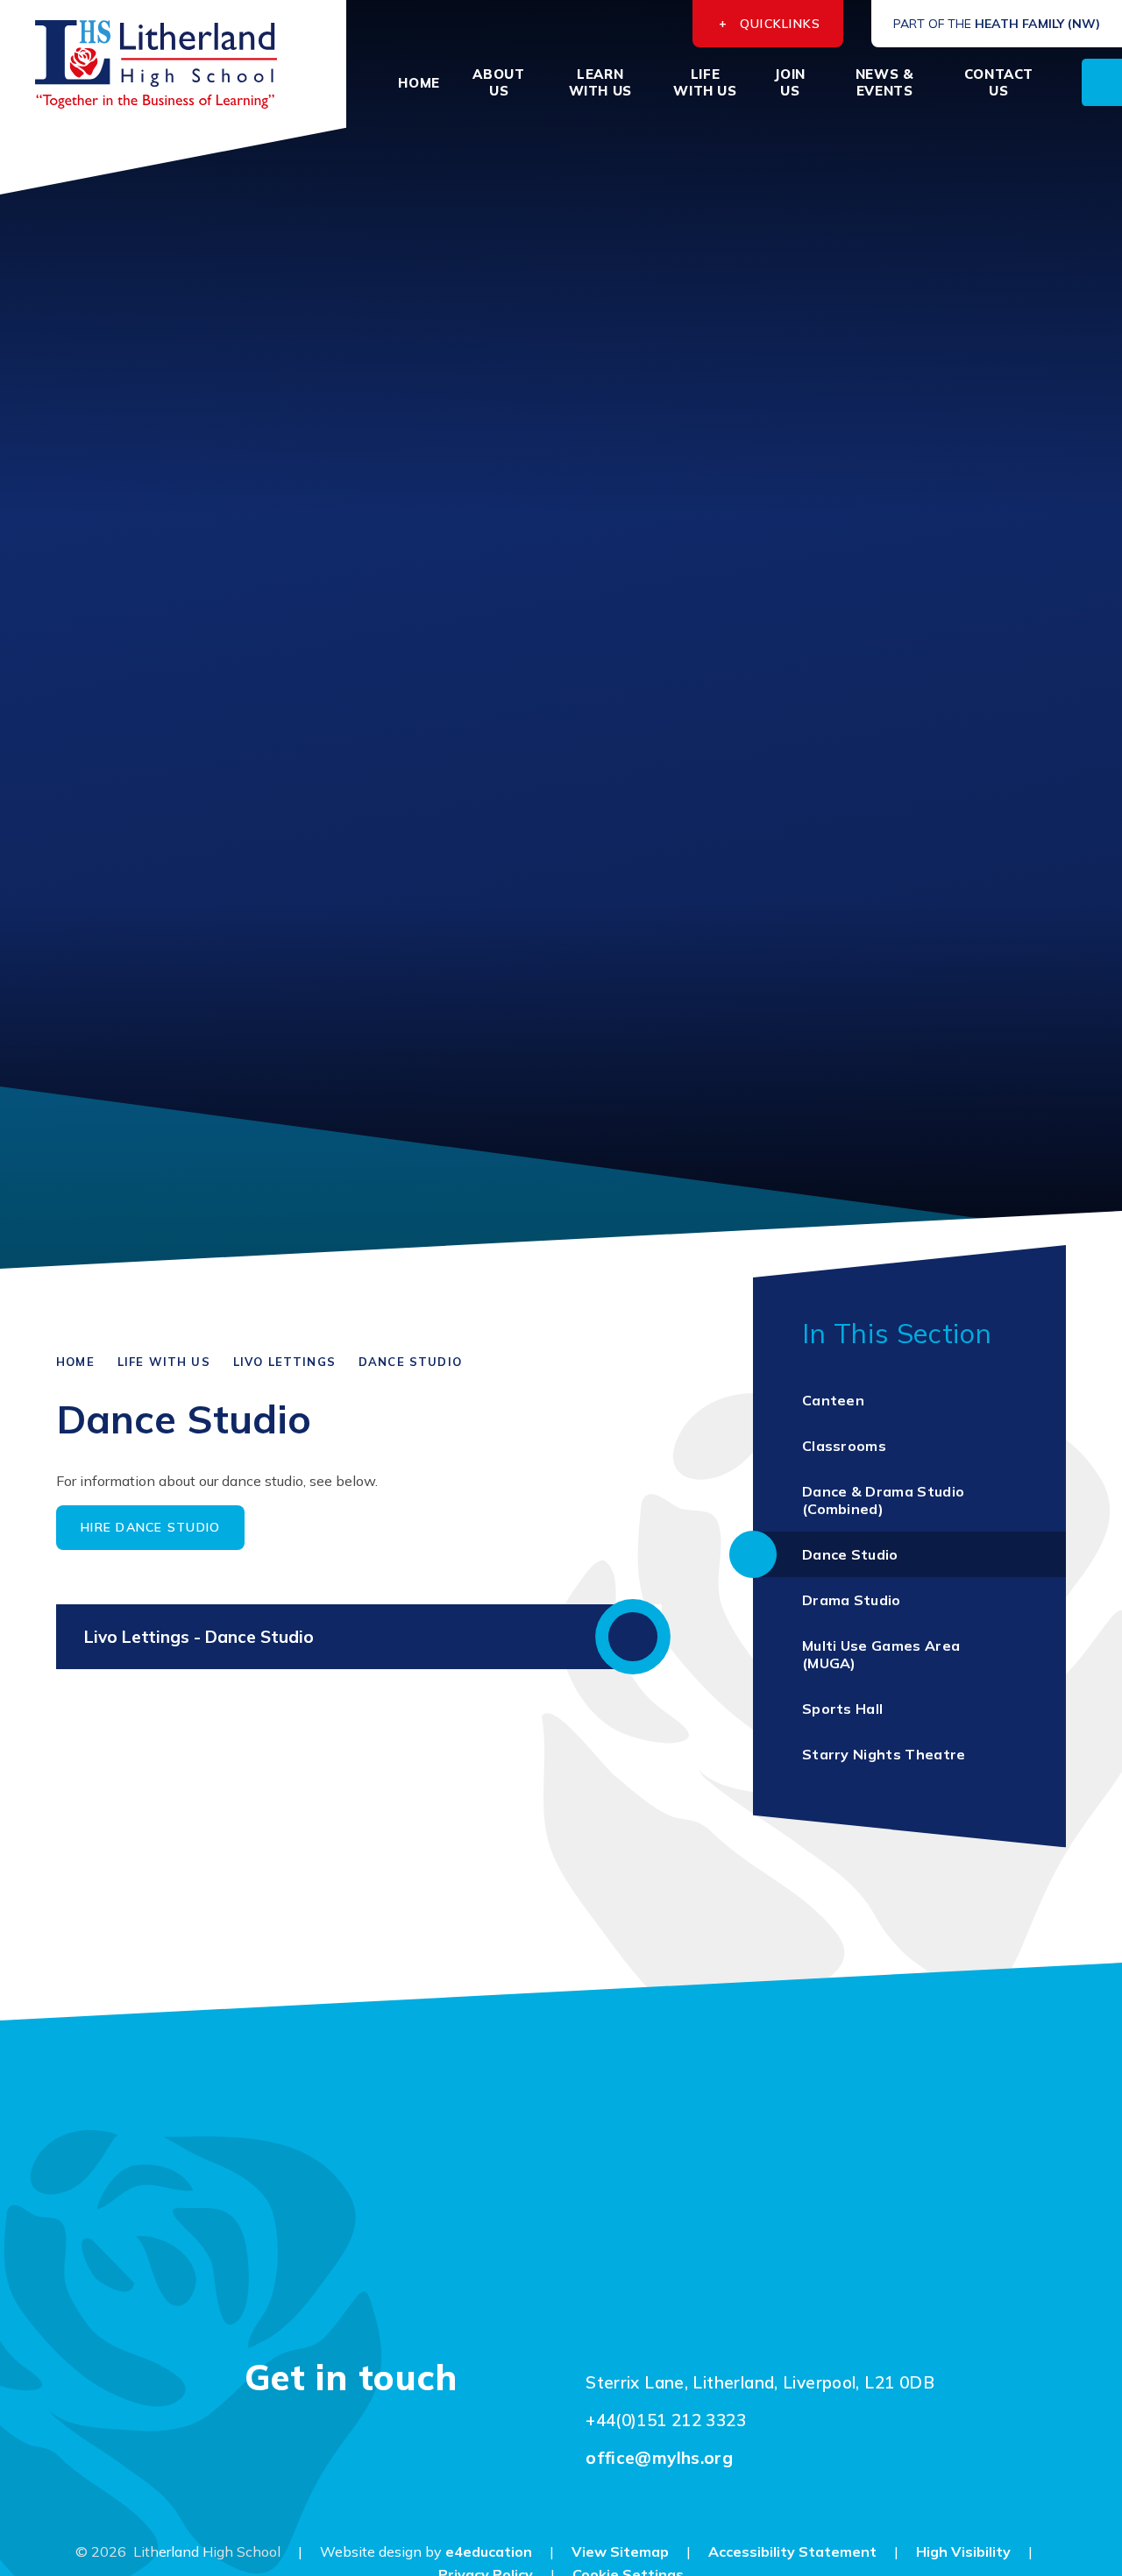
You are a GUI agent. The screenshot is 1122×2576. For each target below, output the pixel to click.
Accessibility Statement (792, 2551)
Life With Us (164, 1362)
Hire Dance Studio (150, 1527)
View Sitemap (620, 2551)
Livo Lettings (284, 1362)
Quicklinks (781, 24)
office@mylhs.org (659, 2458)
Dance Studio (410, 1362)
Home (75, 1362)
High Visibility (963, 2551)
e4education (489, 2551)
